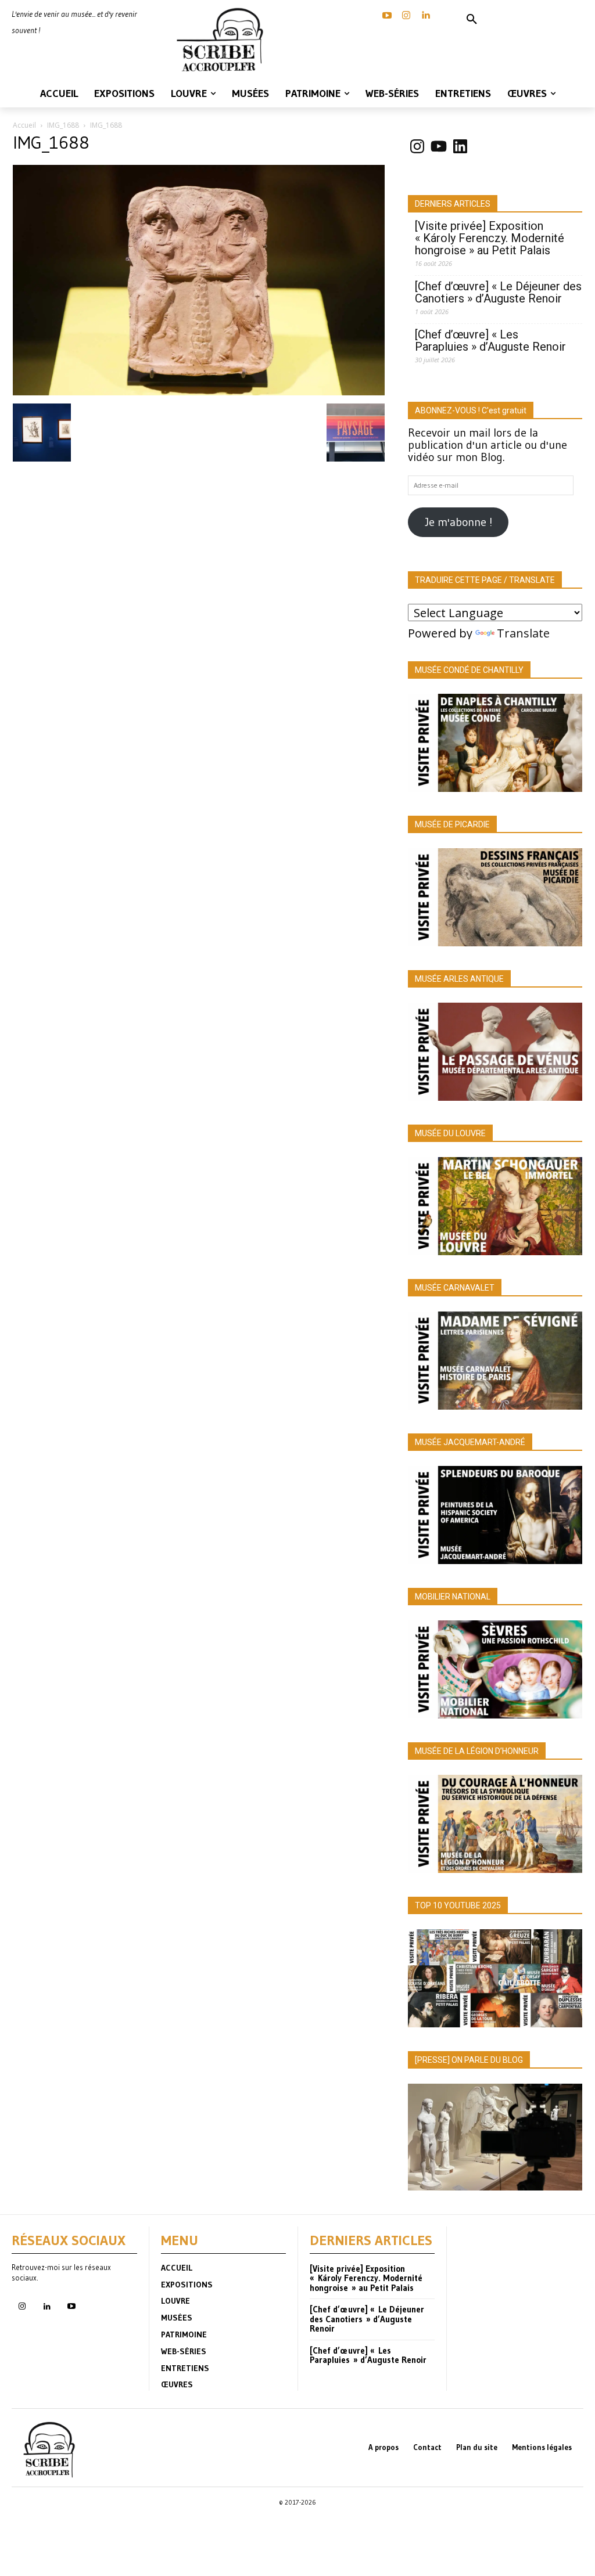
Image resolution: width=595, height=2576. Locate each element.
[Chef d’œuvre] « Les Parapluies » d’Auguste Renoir (490, 341)
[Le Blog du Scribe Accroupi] (223, 40)
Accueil (24, 125)
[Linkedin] (425, 16)
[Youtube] (71, 2307)
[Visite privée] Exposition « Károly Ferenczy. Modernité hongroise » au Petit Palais (490, 238)
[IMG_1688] (199, 391)
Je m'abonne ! (458, 522)
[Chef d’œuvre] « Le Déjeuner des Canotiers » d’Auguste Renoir (498, 293)
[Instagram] (406, 16)
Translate (523, 633)
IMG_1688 (63, 125)
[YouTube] (387, 16)
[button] (472, 20)
